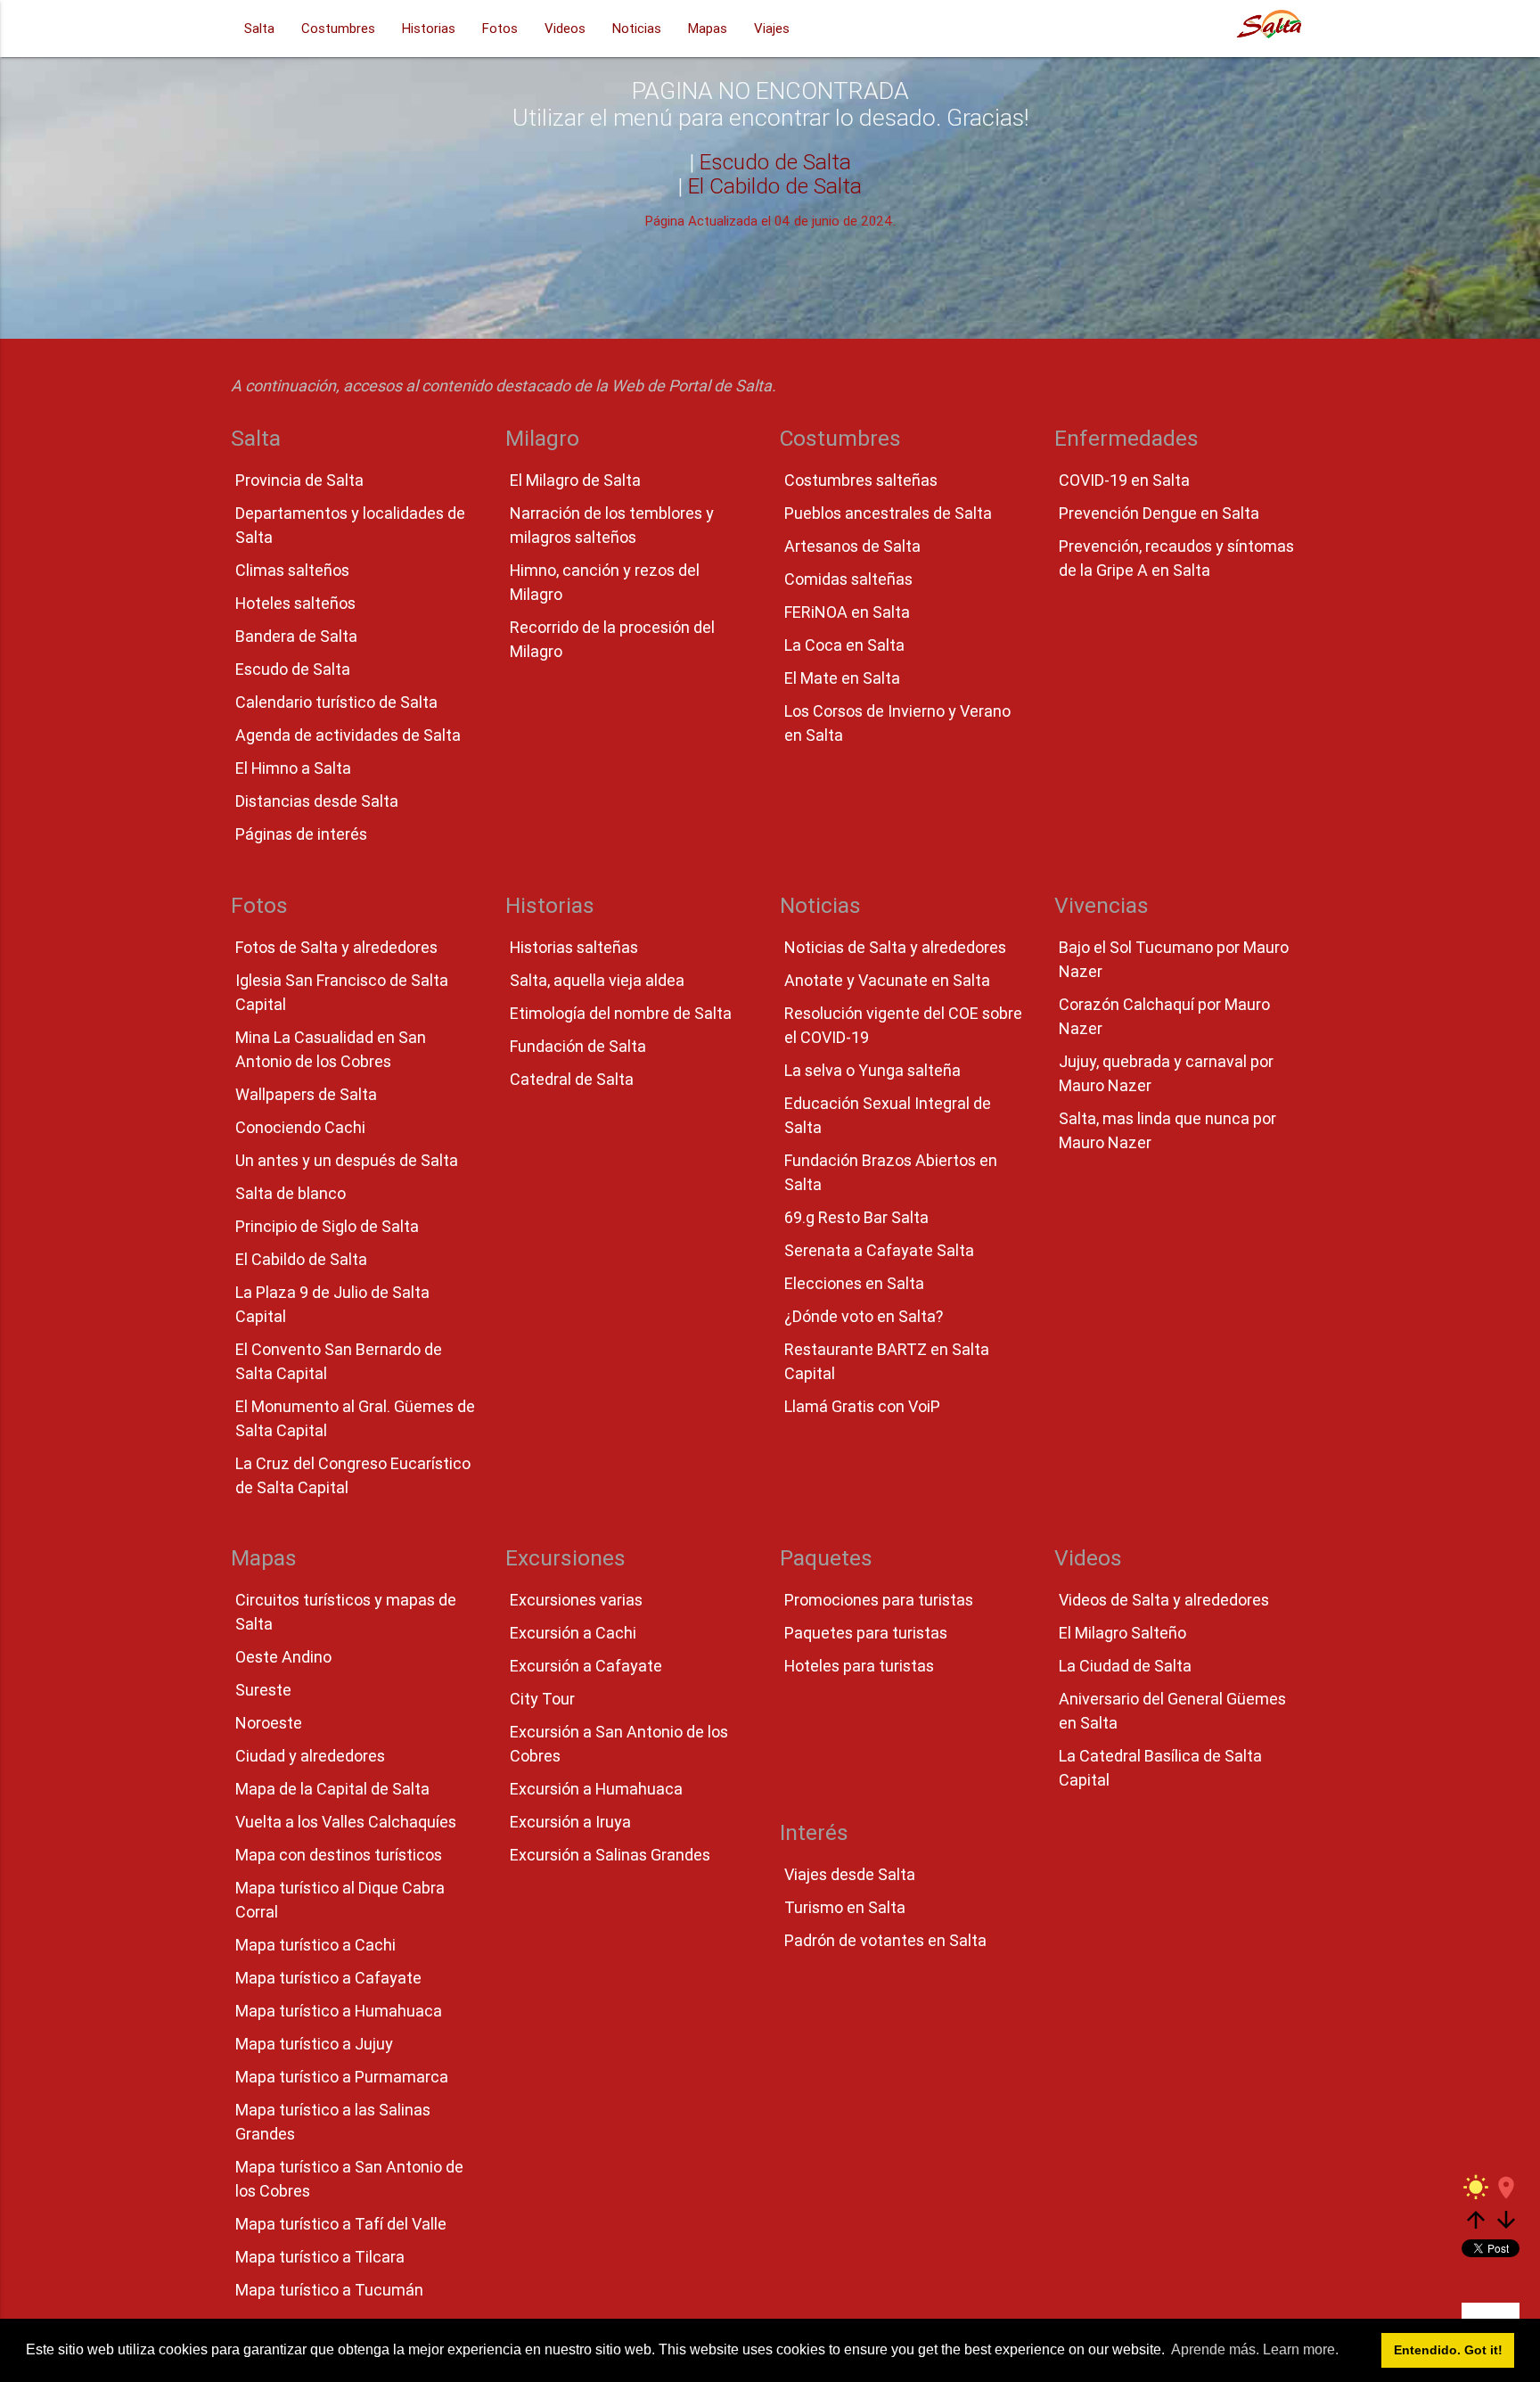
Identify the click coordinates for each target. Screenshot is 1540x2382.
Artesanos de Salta (852, 546)
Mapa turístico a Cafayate (328, 1978)
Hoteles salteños (295, 603)
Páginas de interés (301, 834)
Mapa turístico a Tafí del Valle (341, 2224)
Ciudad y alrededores (310, 1756)
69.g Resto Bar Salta (856, 1217)
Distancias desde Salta (317, 801)
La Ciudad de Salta (1125, 1666)
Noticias (637, 28)
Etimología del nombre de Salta (621, 1013)
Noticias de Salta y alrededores (895, 947)
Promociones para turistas (879, 1600)
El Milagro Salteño (1122, 1633)
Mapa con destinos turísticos (339, 1855)
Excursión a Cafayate (586, 1666)
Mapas (708, 28)
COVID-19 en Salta (1124, 480)
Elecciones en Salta (854, 1283)
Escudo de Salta (775, 162)
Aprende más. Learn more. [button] (1255, 2349)
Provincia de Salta (299, 480)
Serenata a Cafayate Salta (879, 1250)
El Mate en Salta (842, 678)
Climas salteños (292, 570)
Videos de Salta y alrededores (1164, 1600)
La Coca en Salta (844, 645)
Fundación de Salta (578, 1046)
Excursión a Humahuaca (596, 1789)
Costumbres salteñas (861, 480)
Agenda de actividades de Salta (348, 735)
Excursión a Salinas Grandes (610, 1855)
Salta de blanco (291, 1193)
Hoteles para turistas (859, 1666)
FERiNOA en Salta (847, 612)
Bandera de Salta (296, 636)
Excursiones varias (576, 1600)
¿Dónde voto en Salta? (864, 1316)
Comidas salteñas (848, 579)
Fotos (500, 28)
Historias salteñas (574, 947)
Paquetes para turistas (866, 1633)
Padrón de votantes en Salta (885, 1940)
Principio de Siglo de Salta (327, 1226)
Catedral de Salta (572, 1079)
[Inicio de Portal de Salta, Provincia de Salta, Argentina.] (1269, 29)
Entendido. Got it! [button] (1448, 2350)
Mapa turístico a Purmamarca (342, 2077)
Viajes (772, 28)
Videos (565, 28)
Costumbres (338, 28)
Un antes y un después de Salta (347, 1160)
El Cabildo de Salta (775, 186)
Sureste (263, 1690)
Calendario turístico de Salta (336, 702)
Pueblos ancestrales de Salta (888, 513)
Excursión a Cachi (573, 1633)
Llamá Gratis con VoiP (862, 1406)
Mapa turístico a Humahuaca (339, 2011)
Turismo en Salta (845, 1907)
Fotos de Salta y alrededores (336, 947)
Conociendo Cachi (300, 1127)
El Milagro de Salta (575, 480)
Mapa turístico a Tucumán (329, 2290)
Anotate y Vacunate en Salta (887, 980)
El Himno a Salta (293, 768)
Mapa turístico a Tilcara (320, 2257)
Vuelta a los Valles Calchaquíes (346, 1822)
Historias (429, 28)
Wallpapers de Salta (306, 1094)
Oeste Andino (283, 1657)
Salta (259, 28)
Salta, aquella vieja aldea (597, 980)
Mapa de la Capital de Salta (332, 1789)
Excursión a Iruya (570, 1822)
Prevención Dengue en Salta (1159, 513)
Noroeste (269, 1723)
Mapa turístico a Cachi (315, 1945)
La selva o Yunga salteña (872, 1070)
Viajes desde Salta (850, 1874)
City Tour (542, 1699)
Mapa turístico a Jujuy (314, 2044)
